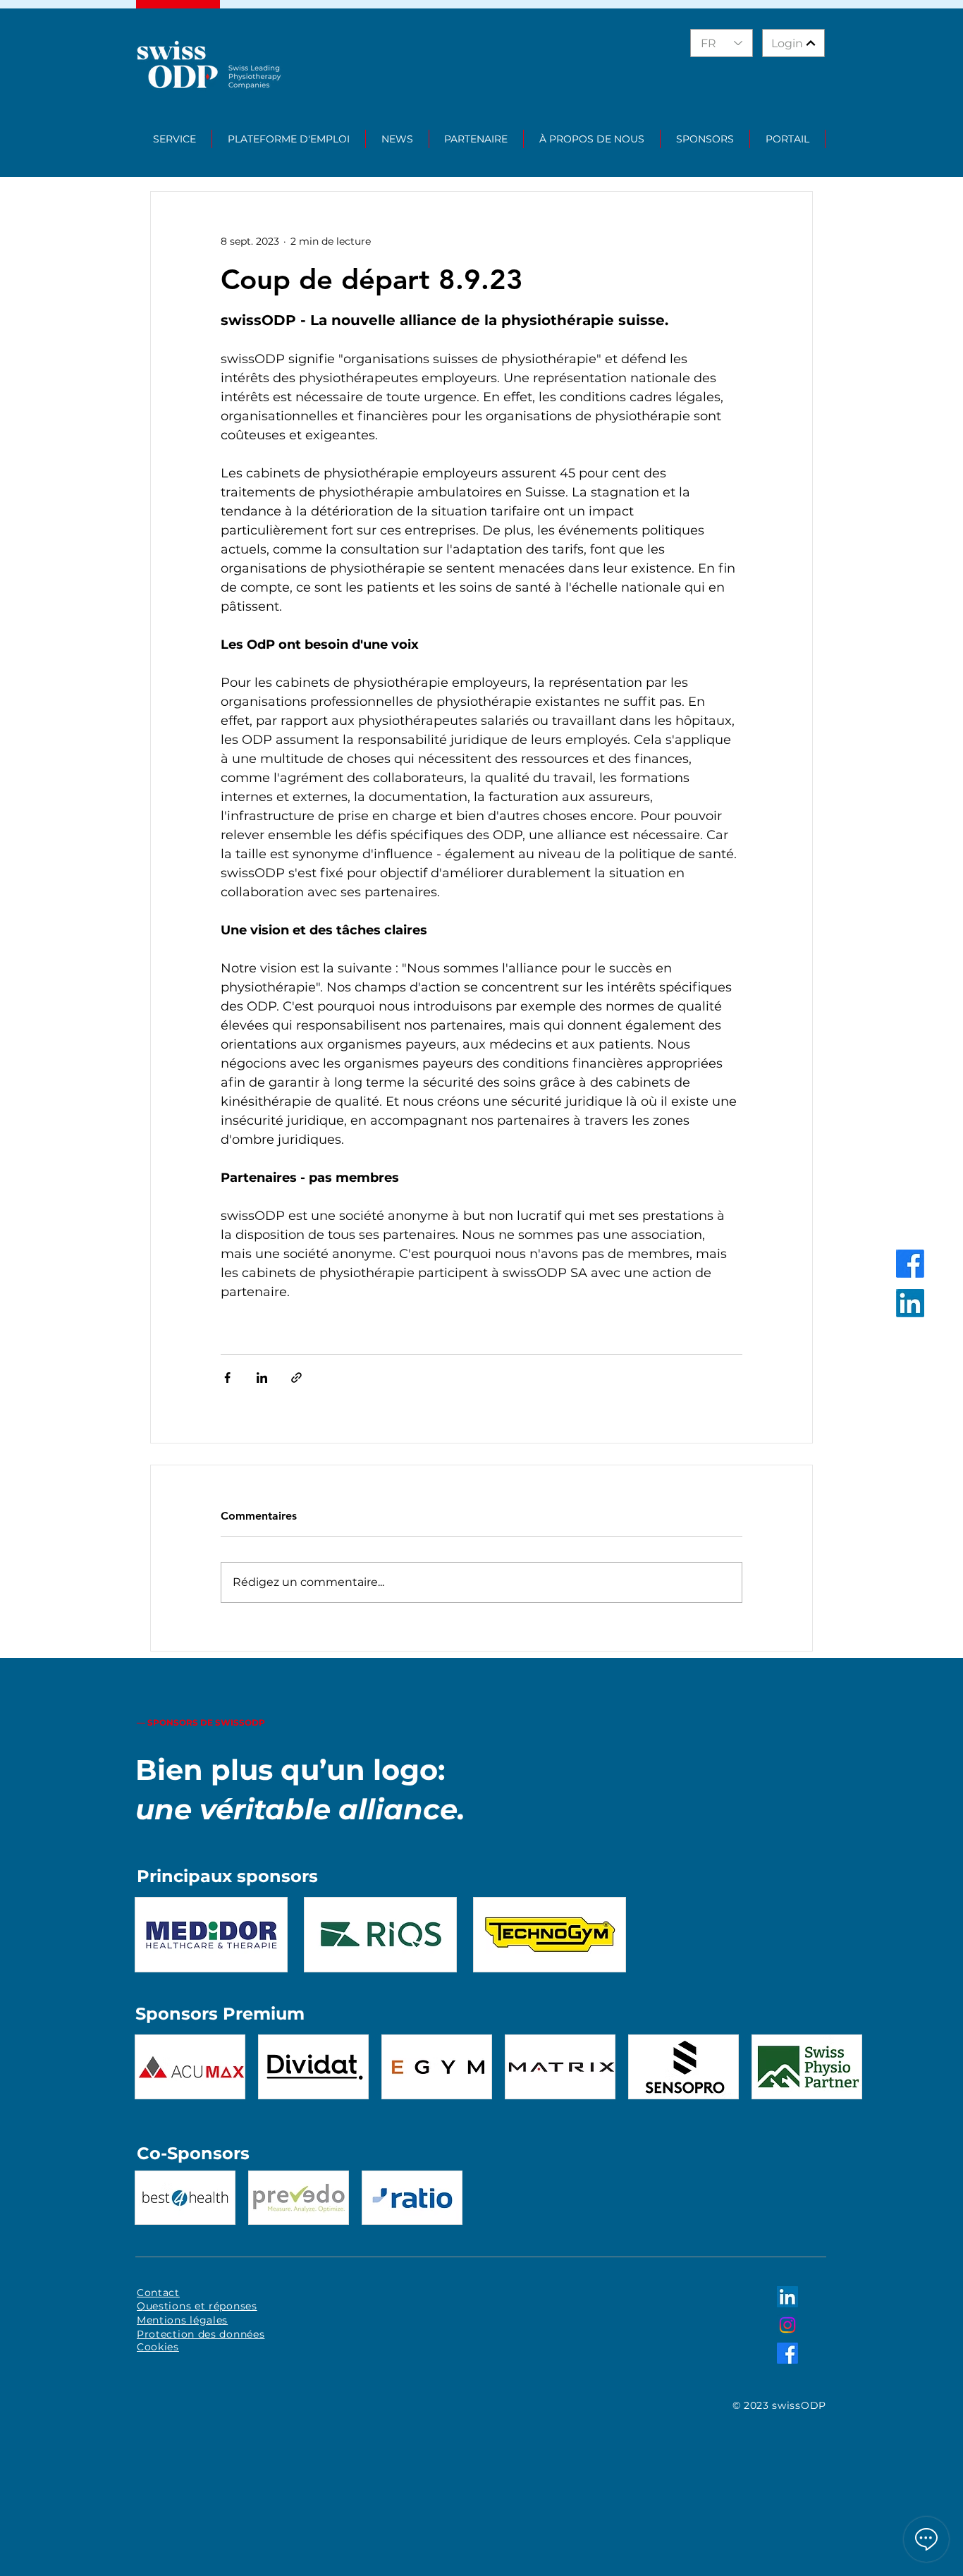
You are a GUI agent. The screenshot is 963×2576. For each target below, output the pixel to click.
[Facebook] (910, 1264)
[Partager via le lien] (296, 1378)
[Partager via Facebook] (227, 1378)
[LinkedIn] (910, 1303)
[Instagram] (787, 2325)
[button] (175, 139)
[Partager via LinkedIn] (262, 1378)
